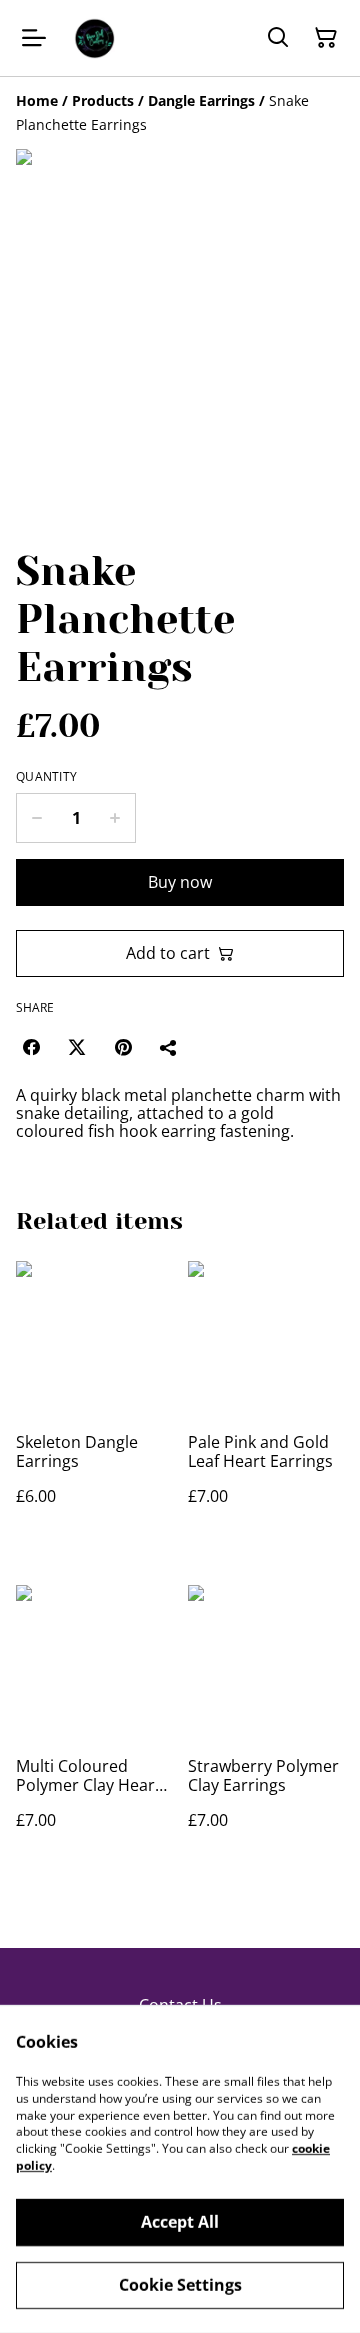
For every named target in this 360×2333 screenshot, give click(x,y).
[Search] (278, 38)
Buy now (180, 882)
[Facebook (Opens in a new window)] (31, 1047)
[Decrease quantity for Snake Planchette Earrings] (36, 818)
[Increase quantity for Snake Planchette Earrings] (115, 818)
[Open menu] (34, 38)
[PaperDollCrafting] (94, 38)
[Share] (169, 1047)
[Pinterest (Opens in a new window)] (123, 1047)
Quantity (46, 777)
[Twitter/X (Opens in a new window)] (77, 1047)
